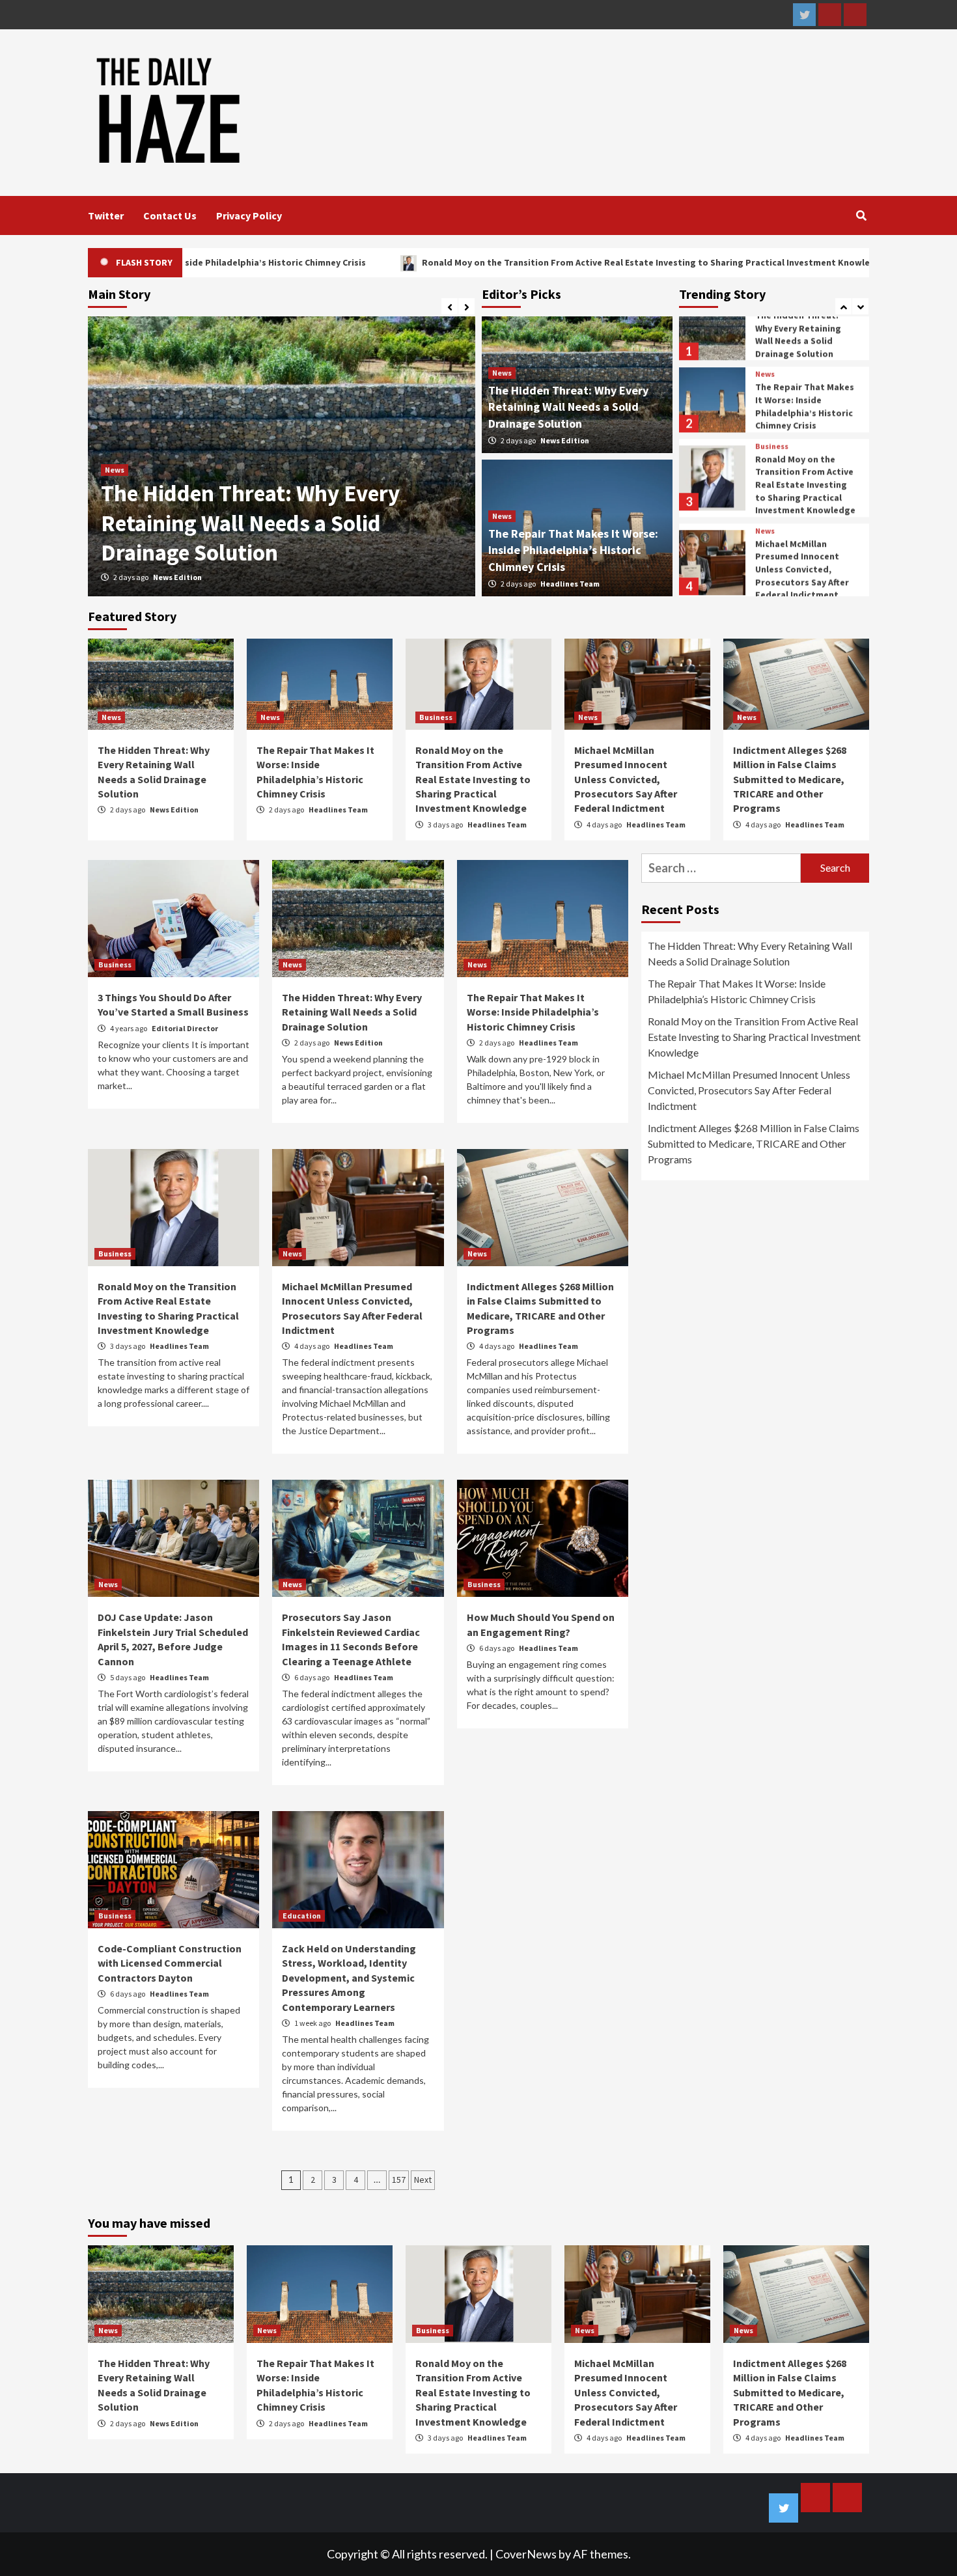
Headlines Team (183, 577)
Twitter (106, 215)
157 (399, 2180)
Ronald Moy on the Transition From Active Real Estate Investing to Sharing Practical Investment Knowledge (484, 262)
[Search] (861, 215)
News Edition (565, 440)
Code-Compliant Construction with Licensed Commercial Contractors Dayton (170, 1963)
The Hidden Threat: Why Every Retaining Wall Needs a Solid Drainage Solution (568, 407)
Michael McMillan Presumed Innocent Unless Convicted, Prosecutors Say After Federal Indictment (802, 557)
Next (423, 2180)
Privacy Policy (249, 215)
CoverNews (526, 2554)
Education (302, 1916)
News (115, 470)
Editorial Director (185, 1028)
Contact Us (170, 215)
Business (772, 434)
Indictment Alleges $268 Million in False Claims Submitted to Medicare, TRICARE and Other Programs (790, 779)
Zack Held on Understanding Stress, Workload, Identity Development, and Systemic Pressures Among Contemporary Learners (349, 1978)
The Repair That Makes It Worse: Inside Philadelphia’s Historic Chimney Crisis (260, 523)
